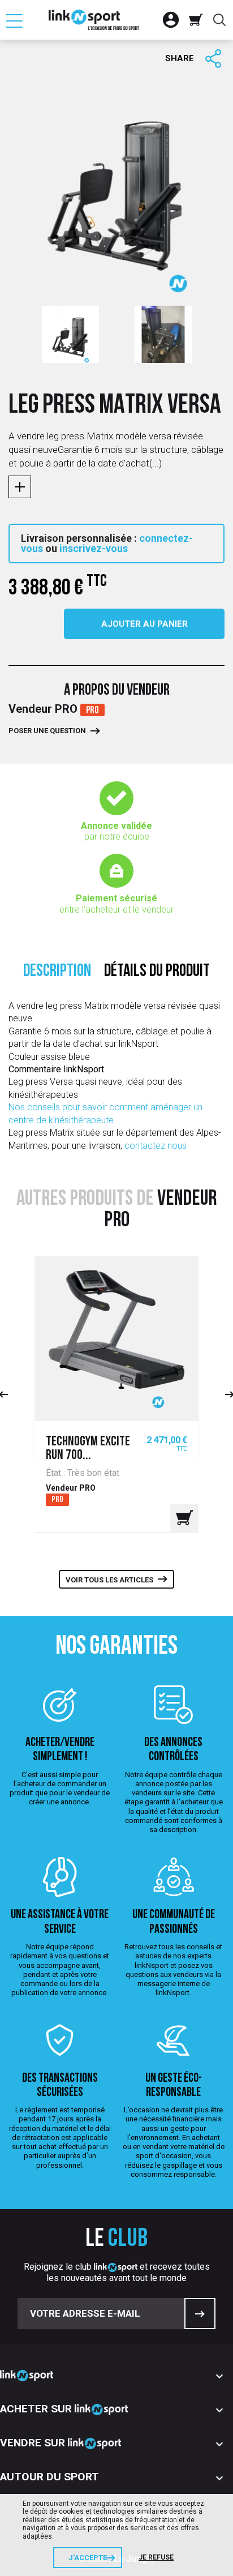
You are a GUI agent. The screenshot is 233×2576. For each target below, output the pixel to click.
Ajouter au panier (144, 624)
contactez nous (156, 1146)
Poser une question (47, 731)
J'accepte (88, 2558)
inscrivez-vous (94, 548)
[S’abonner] (200, 2314)
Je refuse (156, 2557)
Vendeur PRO (44, 709)
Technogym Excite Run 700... (88, 1449)
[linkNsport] (94, 20)
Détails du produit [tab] (157, 972)
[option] (70, 334)
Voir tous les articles (109, 1580)
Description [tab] (57, 972)
